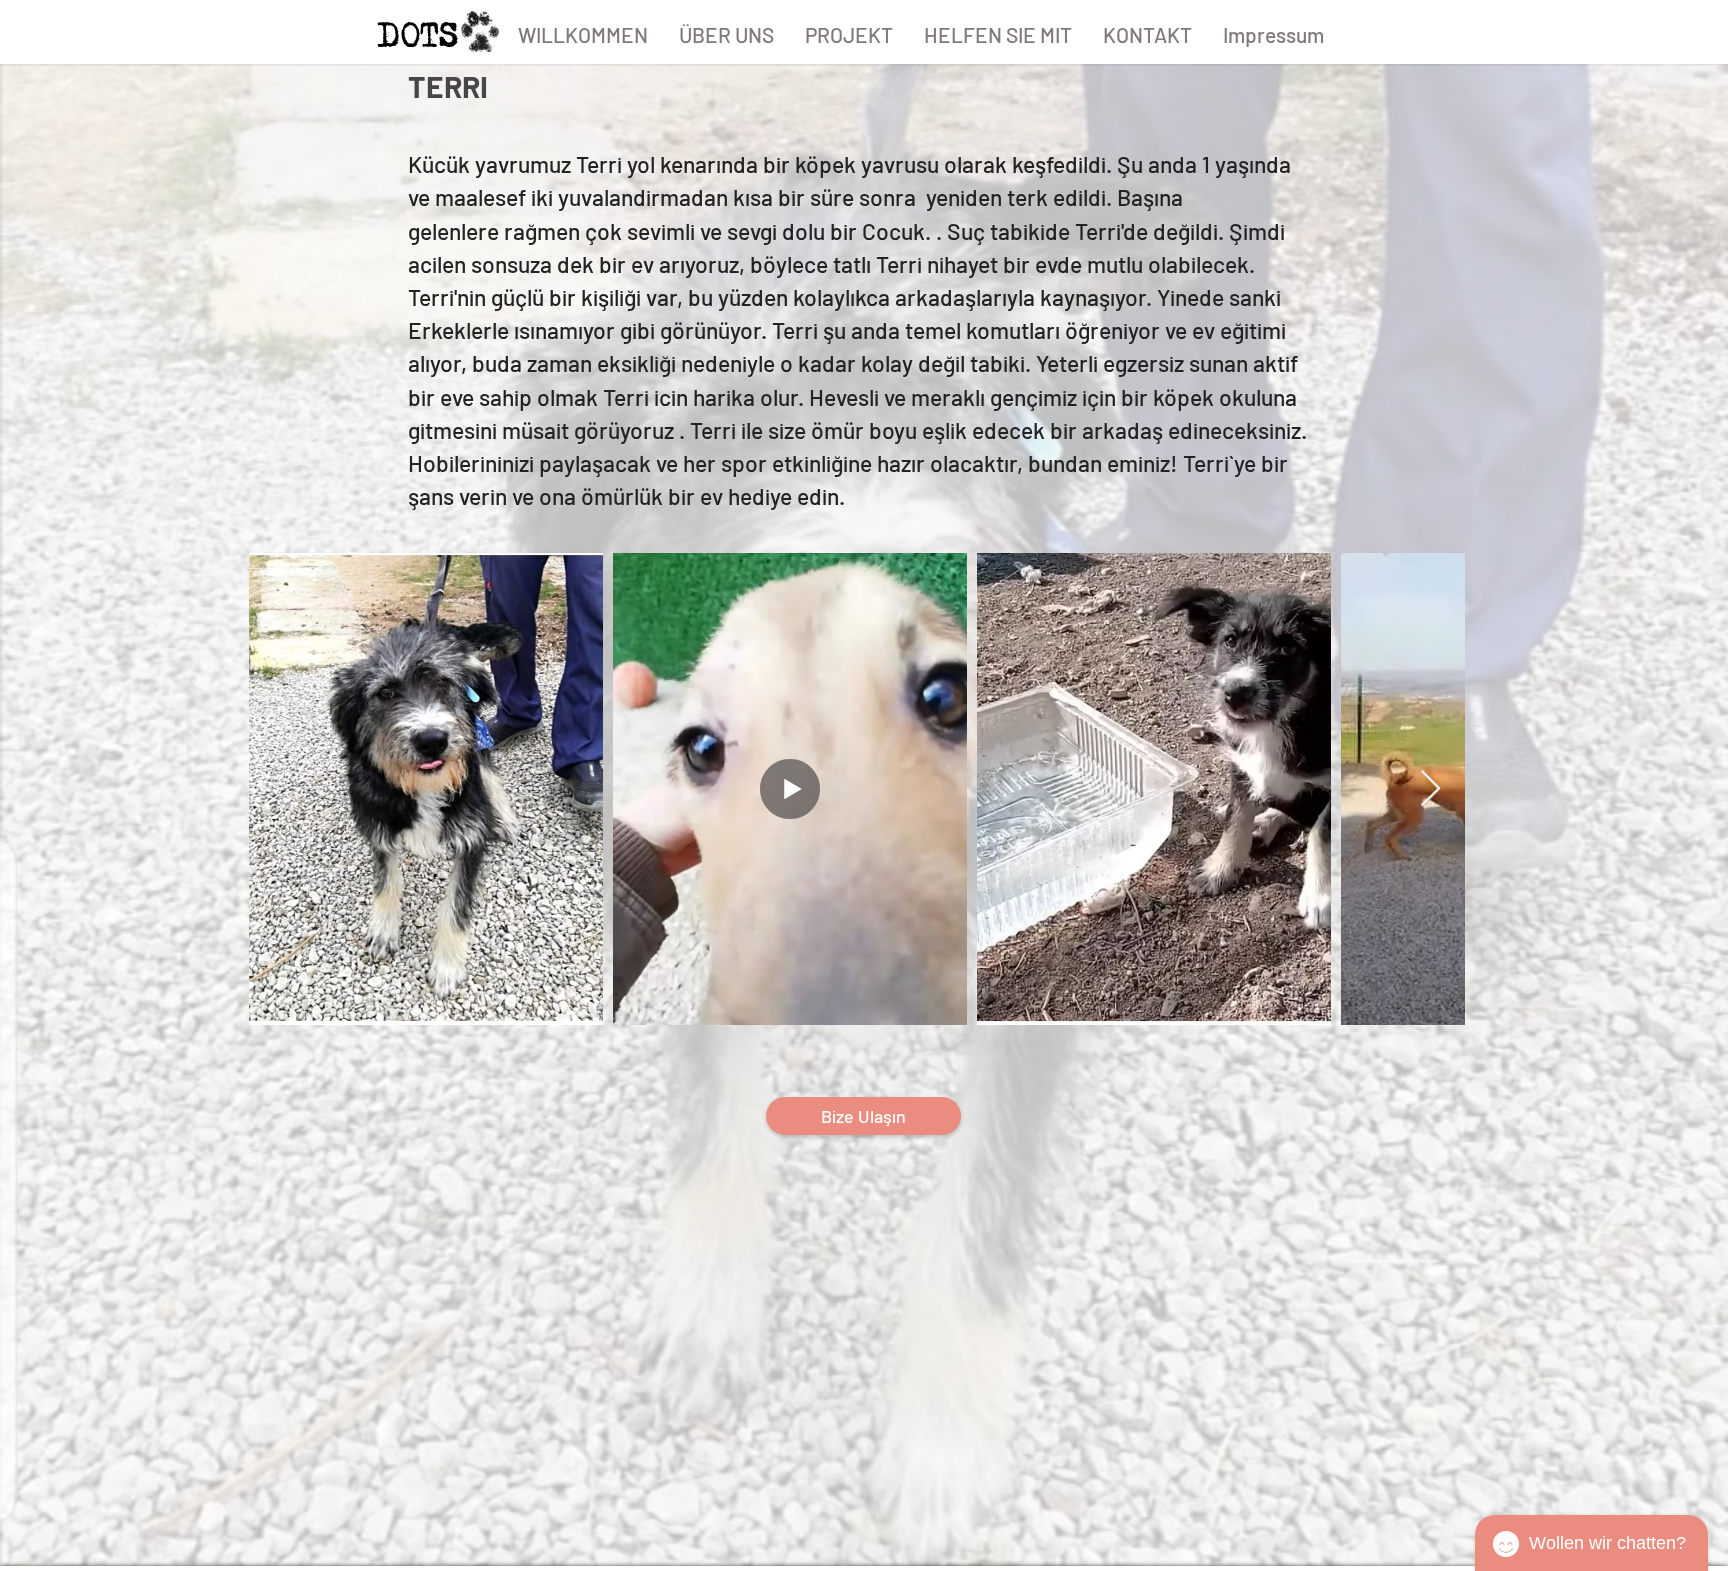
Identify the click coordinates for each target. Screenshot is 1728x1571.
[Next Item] (1430, 789)
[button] (848, 35)
